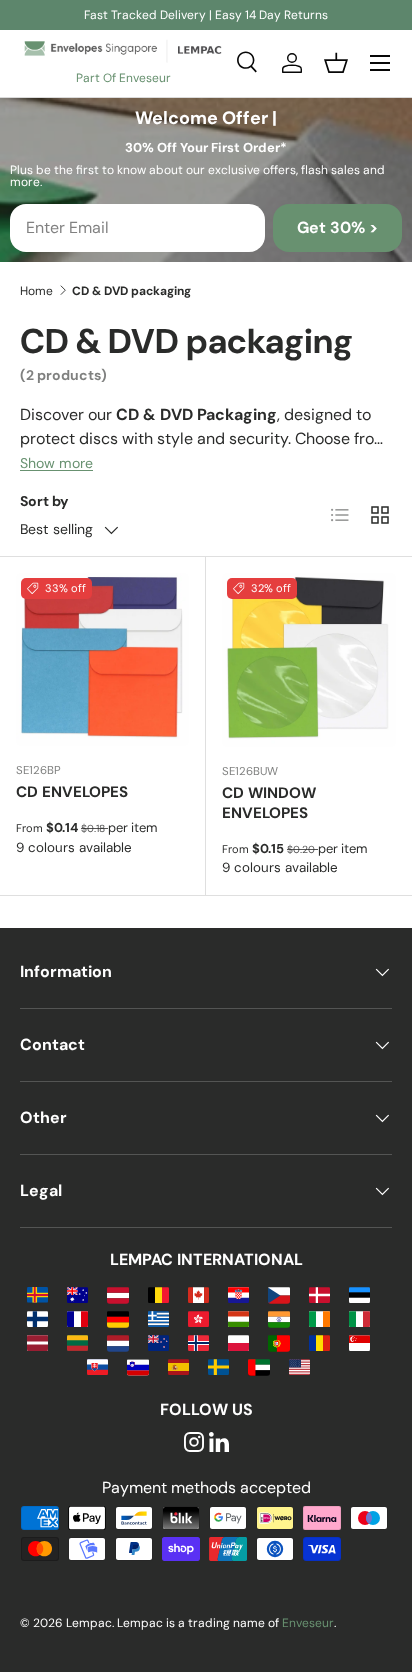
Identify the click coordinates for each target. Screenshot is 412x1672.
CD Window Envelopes (269, 803)
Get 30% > (337, 227)
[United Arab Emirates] (258, 1365)
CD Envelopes (72, 792)
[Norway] (198, 1341)
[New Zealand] (158, 1341)
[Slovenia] (137, 1365)
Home (36, 291)
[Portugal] (278, 1341)
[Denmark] (319, 1293)
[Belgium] (158, 1293)
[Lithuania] (77, 1341)
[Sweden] (218, 1365)
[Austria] (117, 1293)
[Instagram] (194, 1443)
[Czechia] (278, 1293)
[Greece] (158, 1317)
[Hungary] (238, 1317)
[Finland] (37, 1317)
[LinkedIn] (219, 1443)
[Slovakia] (97, 1365)
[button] (336, 63)
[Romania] (319, 1341)
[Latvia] (37, 1341)
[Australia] (77, 1293)
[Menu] (380, 63)
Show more (56, 463)
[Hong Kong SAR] (198, 1317)
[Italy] (359, 1317)
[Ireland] (319, 1317)
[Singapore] (359, 1341)
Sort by (44, 501)
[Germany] (117, 1317)
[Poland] (238, 1341)
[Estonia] (359, 1293)
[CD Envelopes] (102, 659)
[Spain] (178, 1365)
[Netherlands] (117, 1341)
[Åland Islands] (37, 1293)
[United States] (299, 1365)
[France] (77, 1317)
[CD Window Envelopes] (309, 660)
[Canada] (198, 1293)
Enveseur (308, 1623)
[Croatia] (238, 1293)
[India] (278, 1317)
